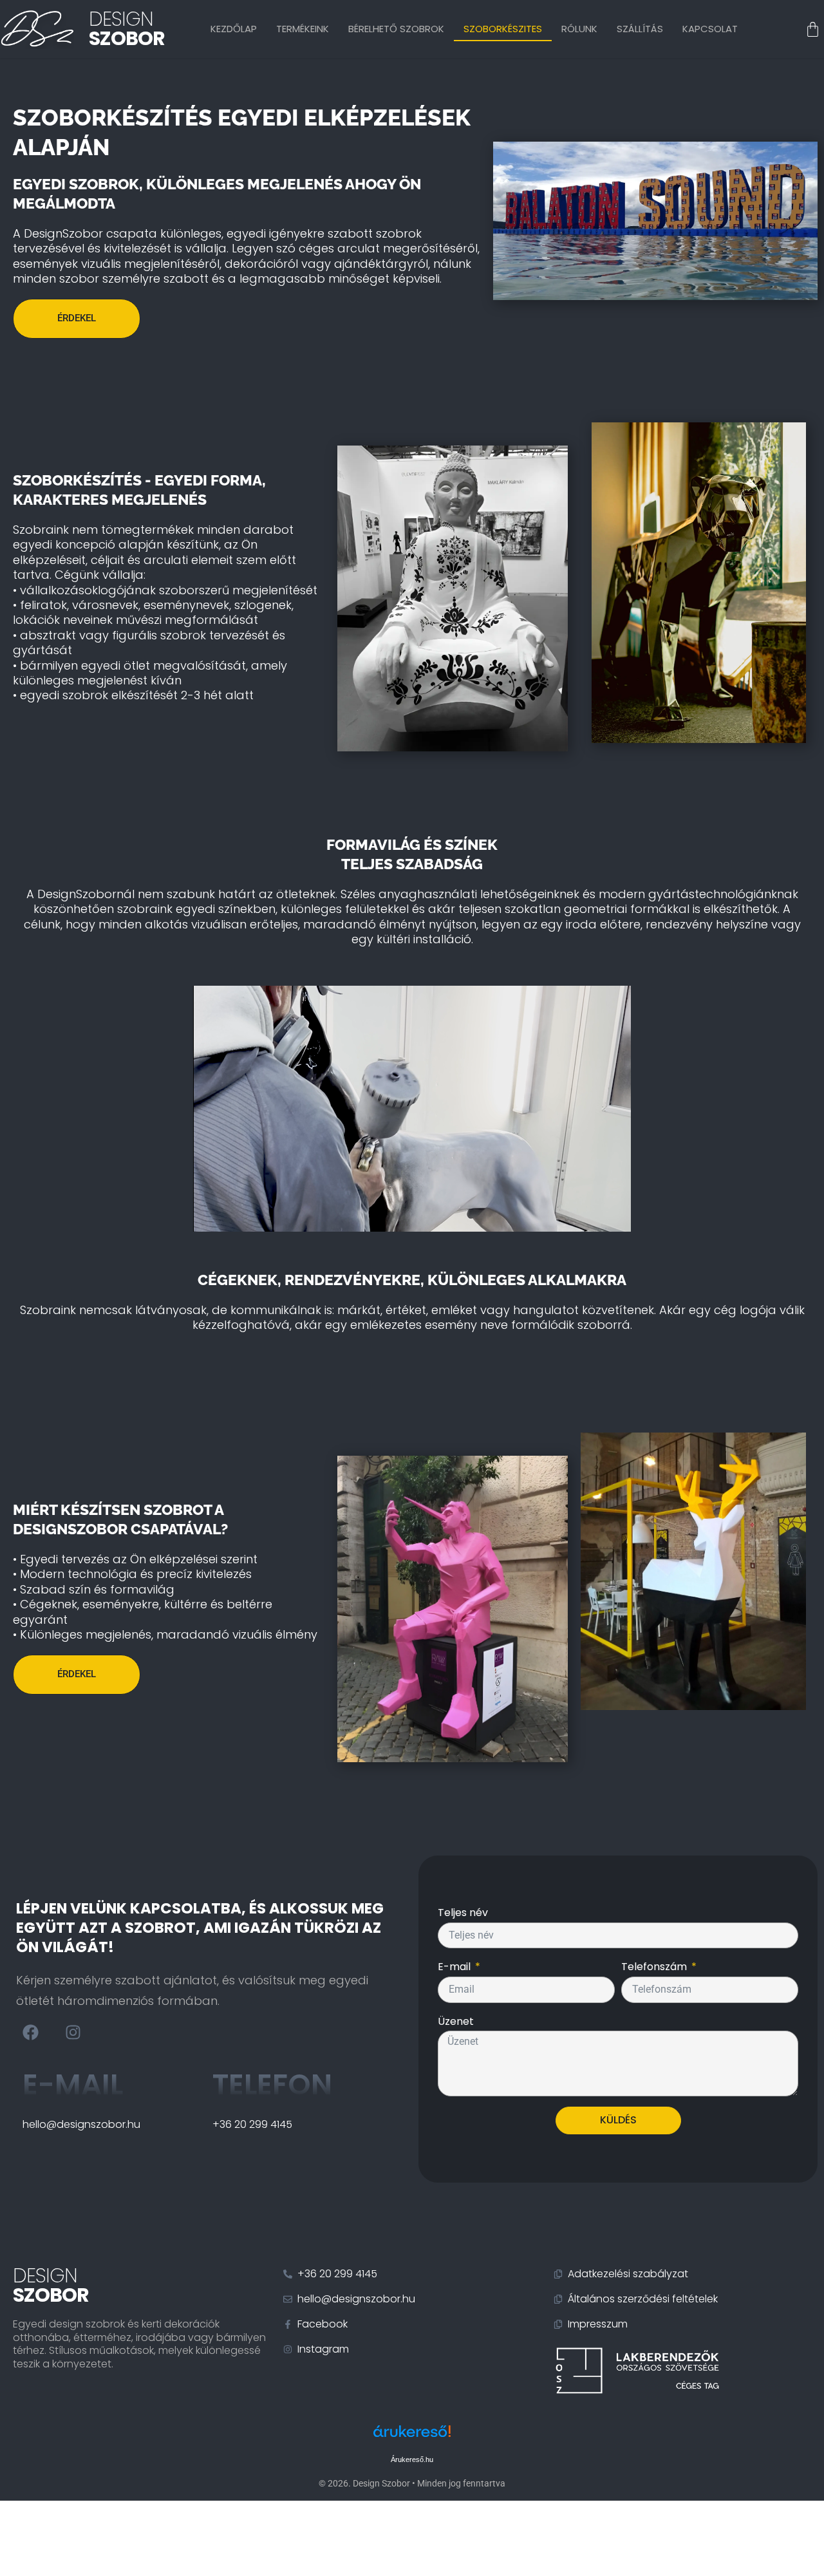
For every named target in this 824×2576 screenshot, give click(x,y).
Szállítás (640, 29)
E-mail (73, 2084)
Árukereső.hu (412, 2459)
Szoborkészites (503, 29)
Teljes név (463, 1913)
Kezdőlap (234, 29)
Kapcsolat (710, 29)
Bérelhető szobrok (396, 29)
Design (127, 29)
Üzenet (456, 2021)
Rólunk (579, 29)
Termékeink (303, 29)
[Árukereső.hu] (412, 2438)
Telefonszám (655, 1967)
